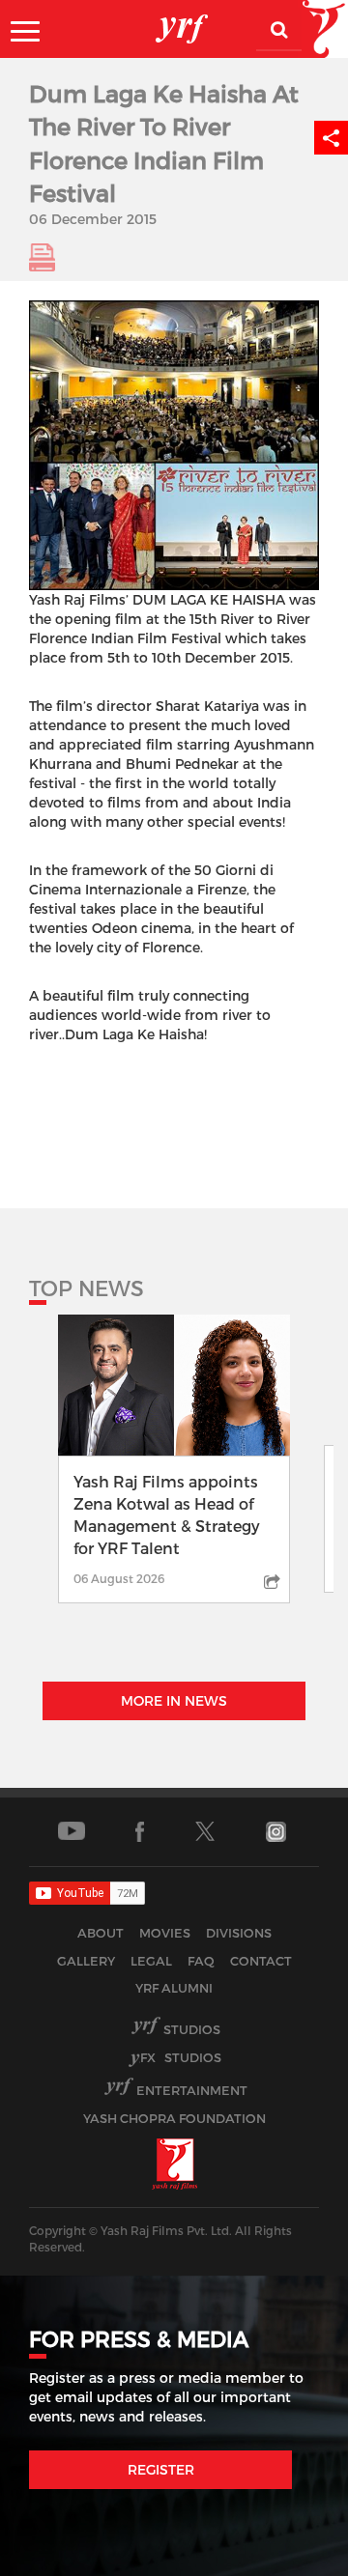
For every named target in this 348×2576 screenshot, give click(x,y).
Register (161, 2469)
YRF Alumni (174, 1988)
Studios (192, 2029)
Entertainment (192, 2090)
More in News (174, 1700)
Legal (151, 1961)
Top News (87, 1288)
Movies (165, 1933)
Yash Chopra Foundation (174, 2118)
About (101, 1933)
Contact (261, 1961)
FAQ (201, 1961)
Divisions (239, 1933)
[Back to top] (287, 2556)
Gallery (86, 1961)
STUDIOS (181, 2057)
